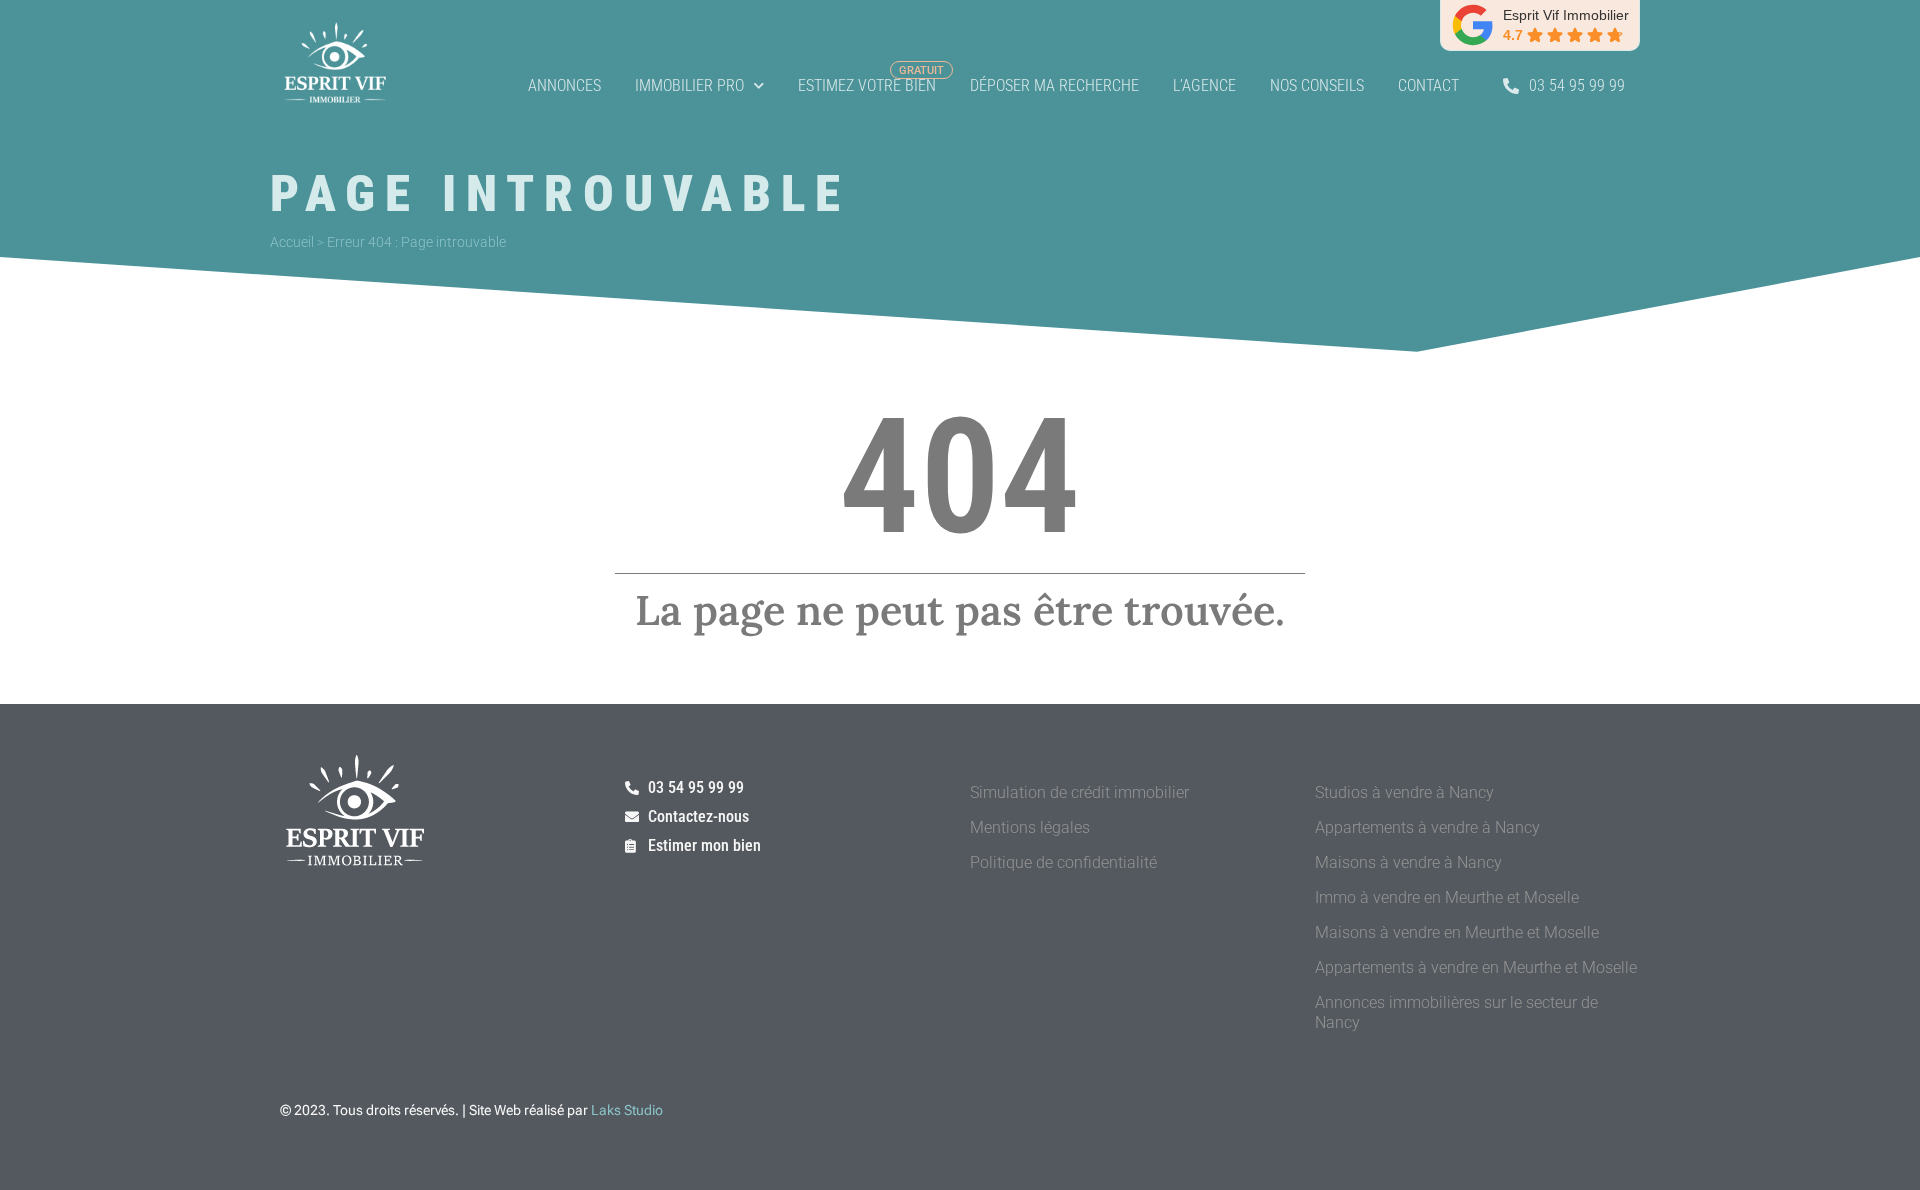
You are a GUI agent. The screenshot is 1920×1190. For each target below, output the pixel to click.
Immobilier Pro (689, 85)
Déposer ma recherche (1054, 85)
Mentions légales (1030, 827)
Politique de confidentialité (1063, 862)
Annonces (564, 85)
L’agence (1204, 85)
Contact (1428, 85)
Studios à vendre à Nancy (1404, 792)
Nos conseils (1317, 85)
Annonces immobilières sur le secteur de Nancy (1456, 1012)
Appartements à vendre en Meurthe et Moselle (1476, 967)
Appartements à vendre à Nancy (1427, 827)
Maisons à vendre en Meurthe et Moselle (1457, 932)
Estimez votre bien (867, 85)
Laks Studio (627, 1110)
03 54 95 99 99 (1577, 85)
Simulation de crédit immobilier (1079, 792)
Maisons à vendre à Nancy (1408, 862)
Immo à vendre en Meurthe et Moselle (1447, 897)
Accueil (292, 242)
